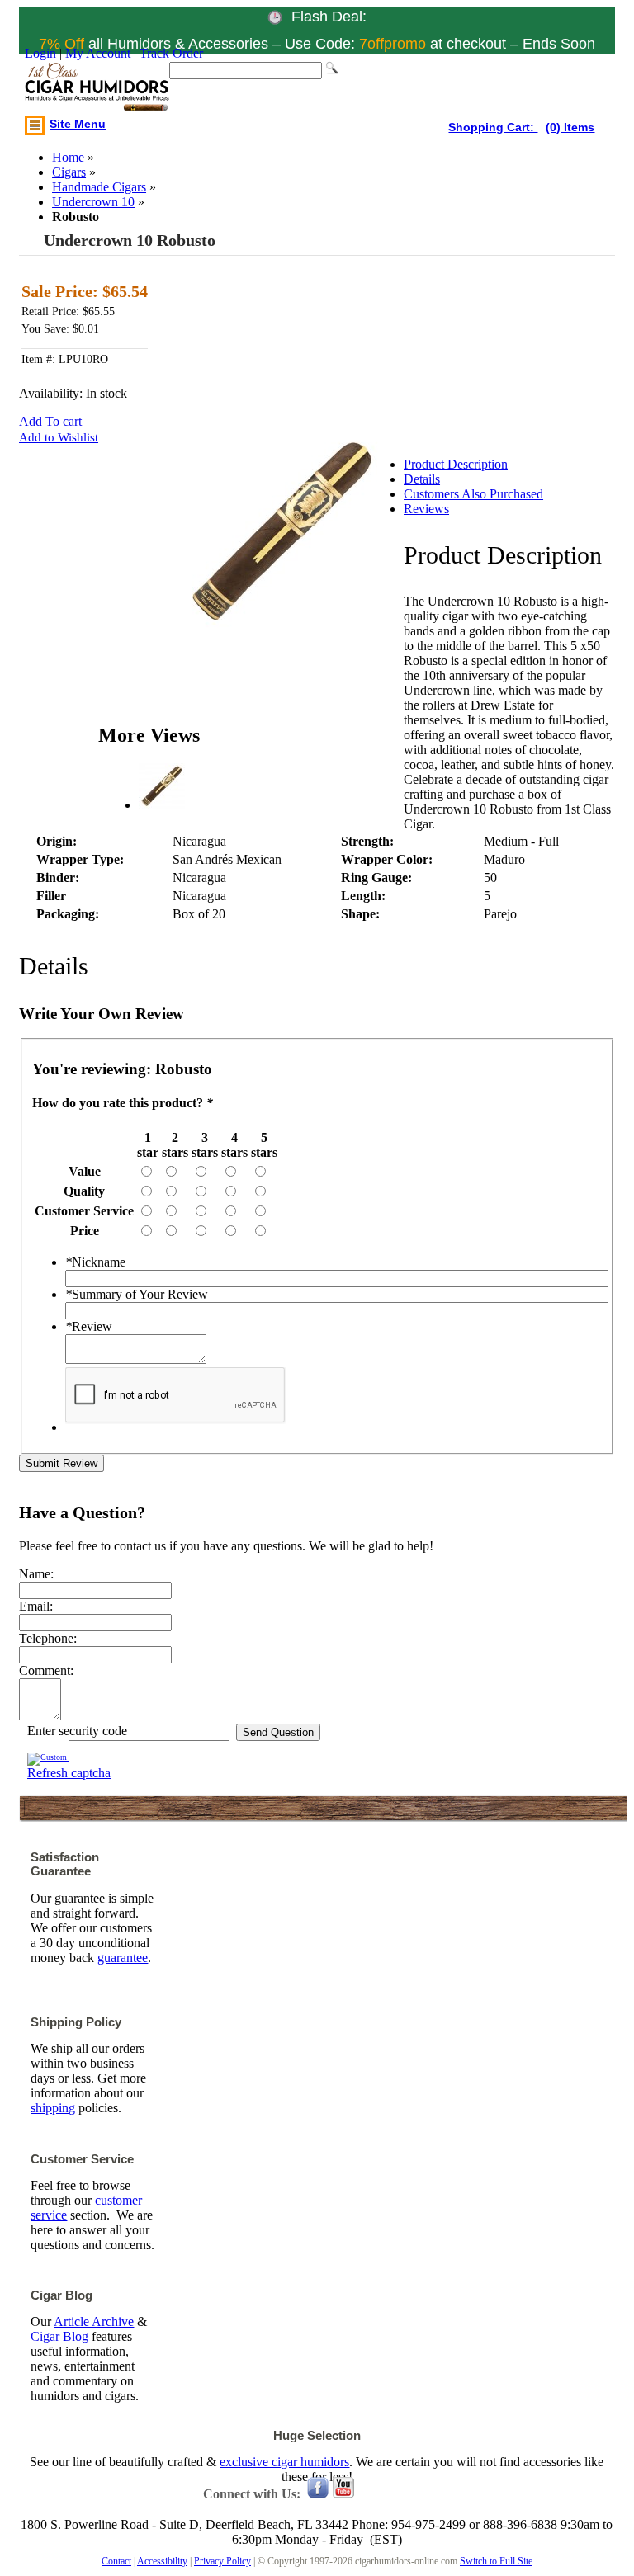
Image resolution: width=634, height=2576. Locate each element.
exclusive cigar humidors (284, 2462)
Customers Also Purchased (473, 494)
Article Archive (94, 2321)
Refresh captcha (69, 1773)
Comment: (46, 1670)
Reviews (426, 509)
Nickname (95, 1262)
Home (68, 157)
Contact (116, 2561)
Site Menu (78, 124)
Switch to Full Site (496, 2561)
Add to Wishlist (59, 437)
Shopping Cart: (493, 127)
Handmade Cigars (99, 187)
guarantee (123, 1958)
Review (89, 1326)
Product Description (456, 464)
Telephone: (48, 1638)
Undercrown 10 (93, 202)
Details (422, 479)
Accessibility (162, 2561)
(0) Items (570, 127)
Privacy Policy (222, 2561)
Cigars (69, 172)
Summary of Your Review (137, 1294)
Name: (36, 1574)
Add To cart (50, 421)
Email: (36, 1606)
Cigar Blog (59, 2336)
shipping (53, 2108)
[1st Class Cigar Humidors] (97, 88)
